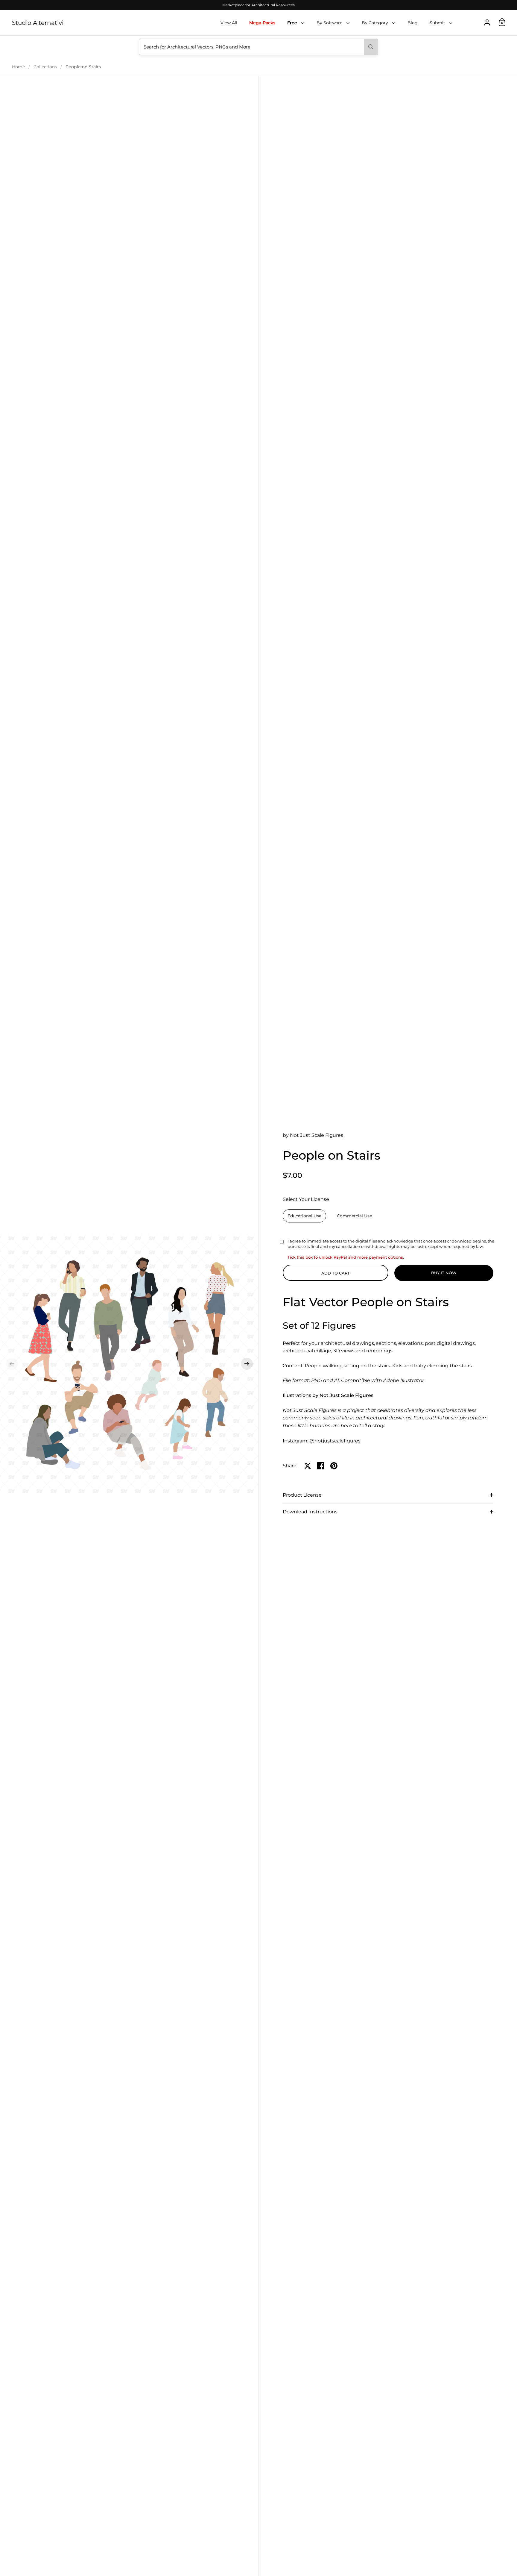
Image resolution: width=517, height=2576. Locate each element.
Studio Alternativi (38, 23)
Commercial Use (354, 1216)
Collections (45, 67)
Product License (302, 1495)
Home (18, 67)
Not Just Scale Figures (317, 1135)
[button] (12, 1364)
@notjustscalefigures (335, 1441)
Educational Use (304, 1216)
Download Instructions (310, 1512)
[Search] (371, 47)
